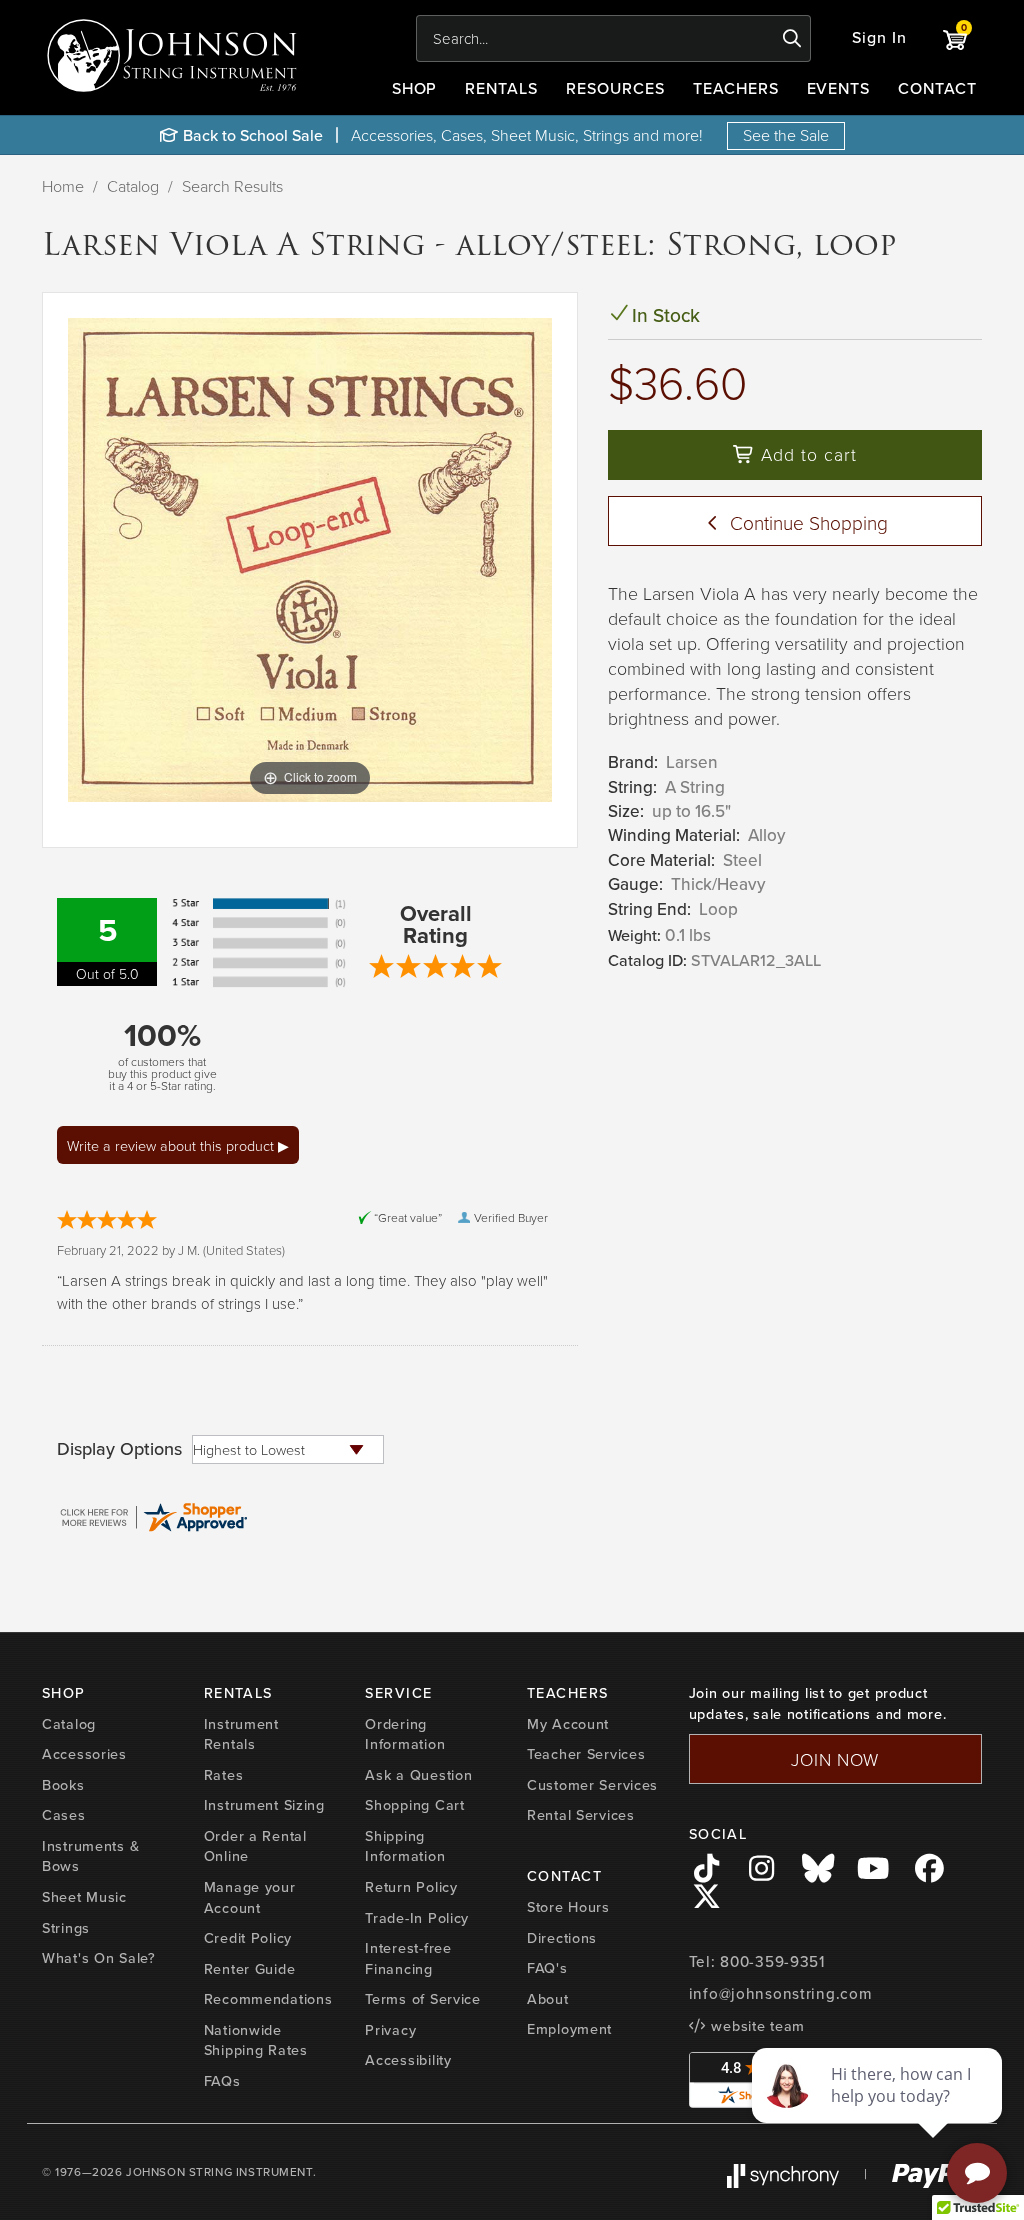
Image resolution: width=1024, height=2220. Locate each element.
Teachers (736, 88)
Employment (569, 2029)
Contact (937, 88)
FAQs (222, 2081)
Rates (224, 1775)
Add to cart (806, 454)
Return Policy (411, 1887)
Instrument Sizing (264, 1805)
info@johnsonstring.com (781, 1994)
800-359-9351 (772, 1962)
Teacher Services (586, 1754)
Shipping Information (405, 1846)
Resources (615, 88)
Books (63, 1785)
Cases (64, 1815)
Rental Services (581, 1815)
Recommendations (268, 1999)
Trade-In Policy (417, 1918)
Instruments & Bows (90, 1856)
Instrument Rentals (241, 1734)
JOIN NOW (835, 1759)
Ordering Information (405, 1734)
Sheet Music (84, 1897)
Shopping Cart (414, 1805)
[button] (879, 38)
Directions (562, 1938)
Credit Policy (248, 1938)
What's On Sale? (99, 1958)
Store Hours (568, 1907)
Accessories (84, 1754)
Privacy (390, 2030)
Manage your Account (250, 1897)
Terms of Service (423, 1999)
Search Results (232, 186)
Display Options (119, 1449)
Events (839, 88)
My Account (568, 1724)
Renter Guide (250, 1969)
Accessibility (408, 2060)
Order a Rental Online (255, 1846)
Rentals (501, 88)
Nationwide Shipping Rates (256, 2040)
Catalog (133, 186)
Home (63, 186)
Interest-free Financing (408, 1958)
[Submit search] (792, 39)
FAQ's (547, 1968)
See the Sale (786, 135)
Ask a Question (418, 1775)
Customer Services (592, 1785)
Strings (66, 1928)
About (548, 1999)
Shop (415, 88)
